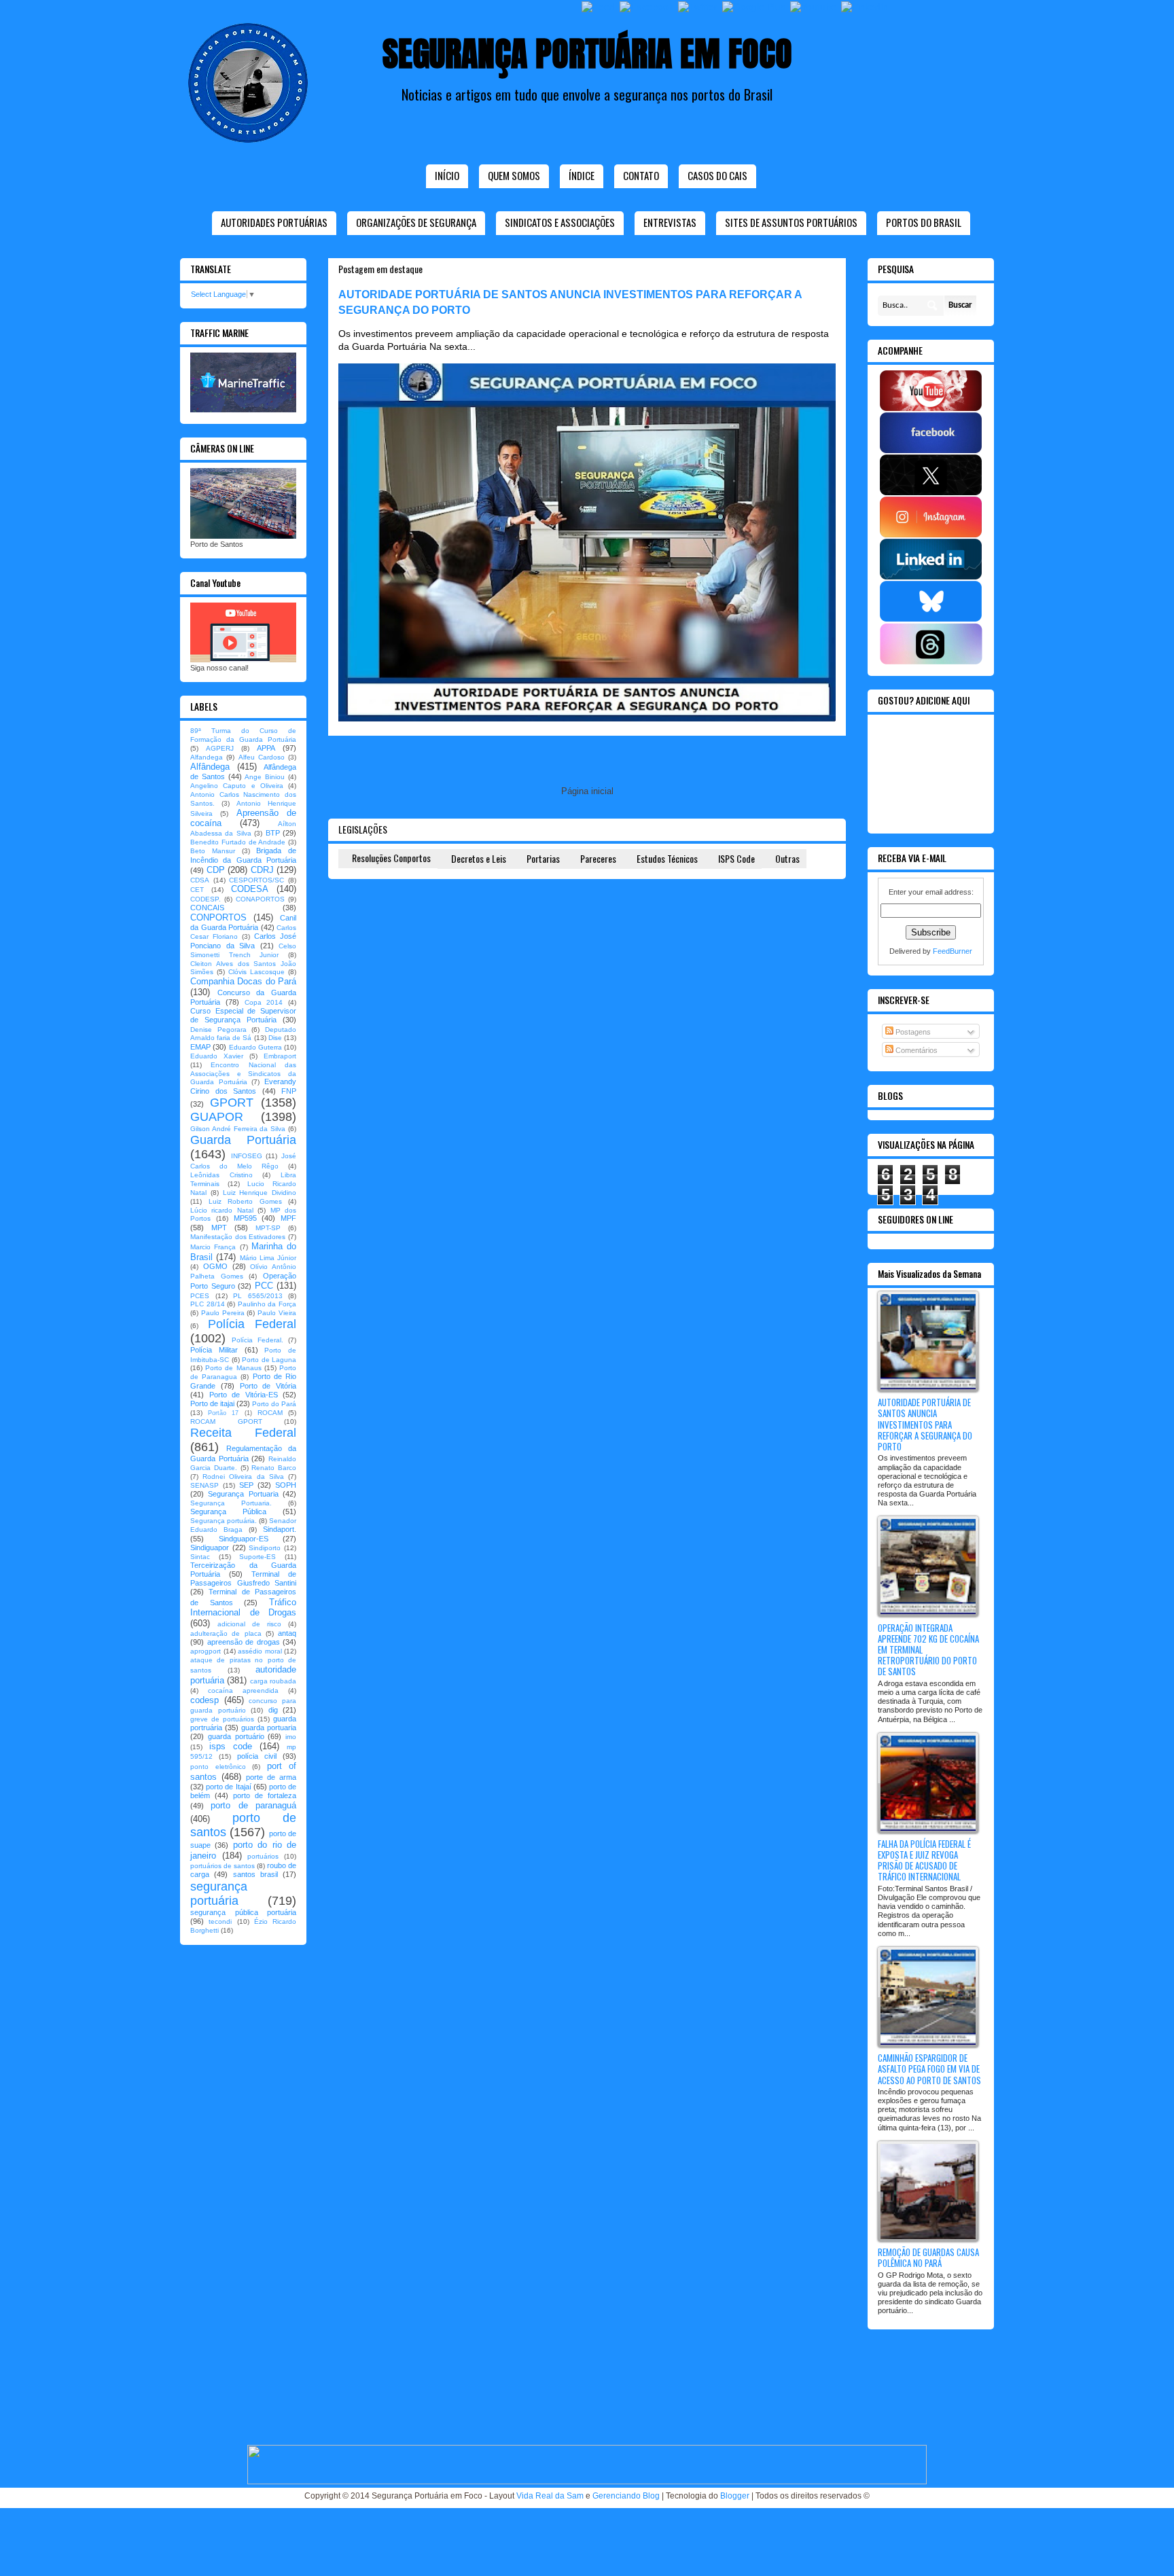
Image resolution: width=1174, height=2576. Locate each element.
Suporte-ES (257, 1557)
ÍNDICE (582, 175)
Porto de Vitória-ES (244, 1395)
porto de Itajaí (228, 1787)
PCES (200, 1296)
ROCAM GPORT (226, 1421)
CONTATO (641, 175)
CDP (216, 870)
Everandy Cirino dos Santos (243, 1086)
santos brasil (255, 1874)
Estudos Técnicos (667, 858)
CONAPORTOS (260, 899)
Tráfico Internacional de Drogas (243, 1608)
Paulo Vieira (277, 1313)
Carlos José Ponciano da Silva (243, 941)
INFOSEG (247, 1156)
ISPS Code (736, 858)
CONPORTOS (218, 917)
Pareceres (598, 858)
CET (197, 890)
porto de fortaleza (265, 1795)
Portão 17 (223, 1413)
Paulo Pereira (223, 1313)
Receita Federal (243, 1433)
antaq (287, 1633)
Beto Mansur (213, 851)
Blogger (735, 2496)
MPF (288, 1218)
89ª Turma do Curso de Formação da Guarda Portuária (243, 735)
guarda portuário (236, 1736)
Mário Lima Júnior (268, 1258)
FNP (289, 1091)
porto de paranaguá (253, 1805)
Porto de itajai (212, 1403)
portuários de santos (223, 1866)
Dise (275, 1038)
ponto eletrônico (218, 1767)
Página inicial (587, 791)
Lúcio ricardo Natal (222, 1210)
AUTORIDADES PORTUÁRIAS (274, 222)
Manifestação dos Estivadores (238, 1237)
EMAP (200, 1047)
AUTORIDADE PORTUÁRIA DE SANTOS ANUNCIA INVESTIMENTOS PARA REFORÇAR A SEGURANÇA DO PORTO (925, 1424)
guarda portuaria (269, 1728)
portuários (263, 1856)
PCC (264, 1286)
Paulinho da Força (267, 1304)
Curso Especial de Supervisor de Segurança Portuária (243, 1015)
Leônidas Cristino (221, 1175)
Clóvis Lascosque (256, 972)
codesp (204, 1700)
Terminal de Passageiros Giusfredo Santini (243, 1578)
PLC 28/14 (208, 1304)
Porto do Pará (274, 1404)
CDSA (200, 880)
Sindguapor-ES (244, 1539)
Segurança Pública (228, 1511)
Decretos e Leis (479, 858)
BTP (273, 833)
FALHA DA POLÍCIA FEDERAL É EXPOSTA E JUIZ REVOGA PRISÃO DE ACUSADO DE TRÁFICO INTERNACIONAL (924, 1860)
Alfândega (210, 767)
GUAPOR (217, 1117)
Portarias (543, 858)
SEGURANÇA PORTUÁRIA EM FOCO (587, 53)
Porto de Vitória (268, 1386)
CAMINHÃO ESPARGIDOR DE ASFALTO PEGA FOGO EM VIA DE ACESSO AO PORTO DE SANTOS (929, 2069)
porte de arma (271, 1777)
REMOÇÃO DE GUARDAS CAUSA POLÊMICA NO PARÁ (928, 2257)
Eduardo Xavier (217, 1056)
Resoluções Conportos (391, 858)
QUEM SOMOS (514, 175)
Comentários (915, 1050)
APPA (266, 748)
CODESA (250, 889)
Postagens (912, 1032)
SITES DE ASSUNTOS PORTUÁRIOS (791, 222)
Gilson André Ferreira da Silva (238, 1129)
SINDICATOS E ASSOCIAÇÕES (560, 222)
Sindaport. (280, 1529)
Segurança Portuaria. (231, 1503)
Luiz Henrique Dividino (260, 1193)
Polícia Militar (214, 1350)
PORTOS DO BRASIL (924, 222)
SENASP (204, 1485)
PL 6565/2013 (258, 1296)
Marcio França (213, 1247)
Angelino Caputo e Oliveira (237, 786)
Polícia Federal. (257, 1340)
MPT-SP (268, 1228)
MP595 (245, 1218)
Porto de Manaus (233, 1368)
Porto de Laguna (269, 1360)
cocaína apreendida (243, 1690)
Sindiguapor (210, 1548)
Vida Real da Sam (550, 2496)
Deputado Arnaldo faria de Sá (243, 1034)
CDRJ (262, 870)
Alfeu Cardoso (262, 757)
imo (291, 1737)
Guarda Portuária (243, 1140)
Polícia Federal (252, 1324)
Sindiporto (265, 1548)
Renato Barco (274, 1468)
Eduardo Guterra (255, 1047)
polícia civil (257, 1756)
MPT (219, 1228)
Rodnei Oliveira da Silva (243, 1477)
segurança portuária (219, 1894)
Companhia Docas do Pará (243, 981)
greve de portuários (222, 1719)
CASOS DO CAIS (717, 175)
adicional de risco (249, 1624)
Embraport (280, 1056)
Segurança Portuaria (243, 1494)
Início (447, 175)
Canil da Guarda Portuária (243, 923)
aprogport (206, 1651)
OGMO (215, 1266)
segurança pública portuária (243, 1912)
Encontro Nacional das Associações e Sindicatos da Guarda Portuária (243, 1074)
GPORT (232, 1103)
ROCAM (270, 1413)
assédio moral (260, 1651)
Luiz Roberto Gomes (245, 1201)
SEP (246, 1485)
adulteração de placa (226, 1633)
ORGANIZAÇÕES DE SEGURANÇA (416, 222)
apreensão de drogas (244, 1642)
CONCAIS (207, 908)
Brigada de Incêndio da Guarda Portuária (243, 855)
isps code (231, 1746)
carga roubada (273, 1681)
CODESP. (206, 899)
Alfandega (207, 757)
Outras (787, 858)
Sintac (200, 1557)
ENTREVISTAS (670, 222)
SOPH (286, 1485)
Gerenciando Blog (626, 2496)
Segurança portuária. (224, 1521)
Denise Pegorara (218, 1030)
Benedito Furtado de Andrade (238, 842)
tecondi (220, 1921)
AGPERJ (220, 748)
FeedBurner (953, 951)
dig (273, 1710)
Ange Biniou (265, 777)
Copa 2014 (264, 1002)
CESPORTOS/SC (256, 880)
